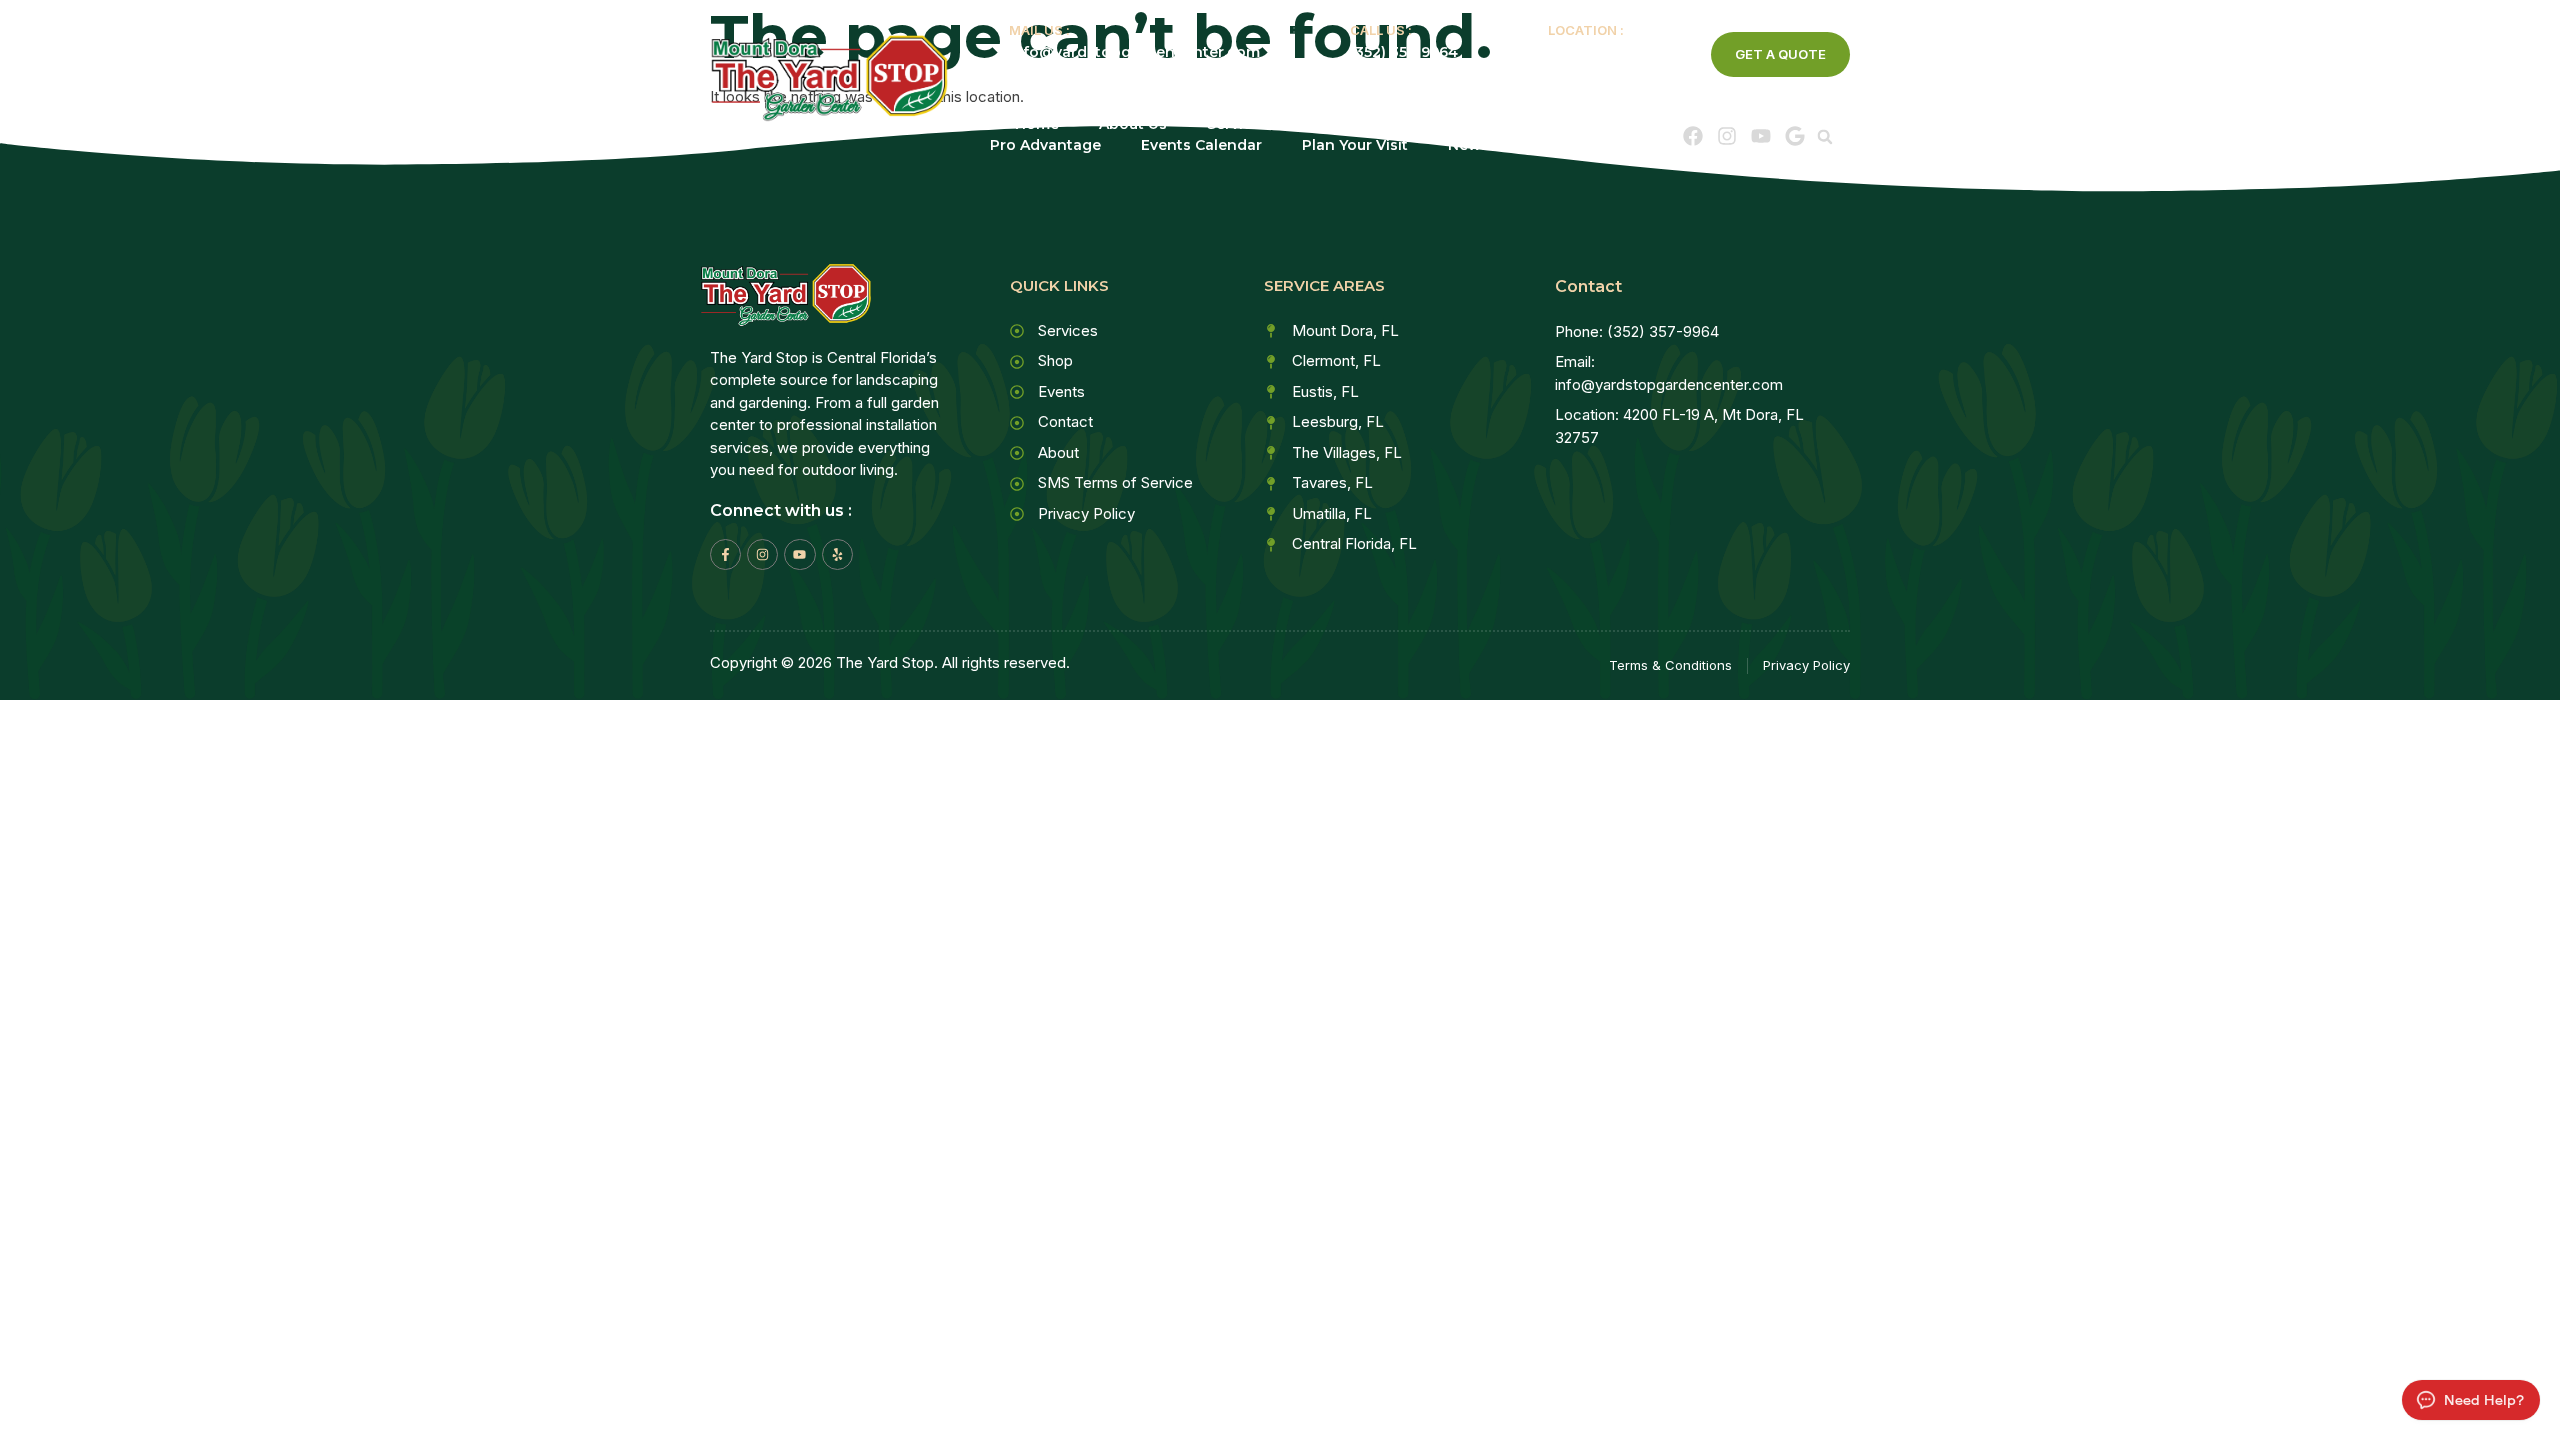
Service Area (1379, 124)
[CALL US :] (1322, 37)
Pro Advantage (1045, 145)
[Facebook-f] (725, 554)
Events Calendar (1201, 145)
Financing (1526, 124)
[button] (1825, 137)
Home (1037, 124)
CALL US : (1381, 30)
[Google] (1795, 136)
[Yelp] (837, 554)
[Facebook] (1693, 136)
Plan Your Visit (1355, 145)
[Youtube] (1761, 136)
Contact (1599, 145)
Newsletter (1488, 145)
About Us (1133, 124)
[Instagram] (1727, 136)
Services (1238, 124)
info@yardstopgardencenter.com (1134, 52)
